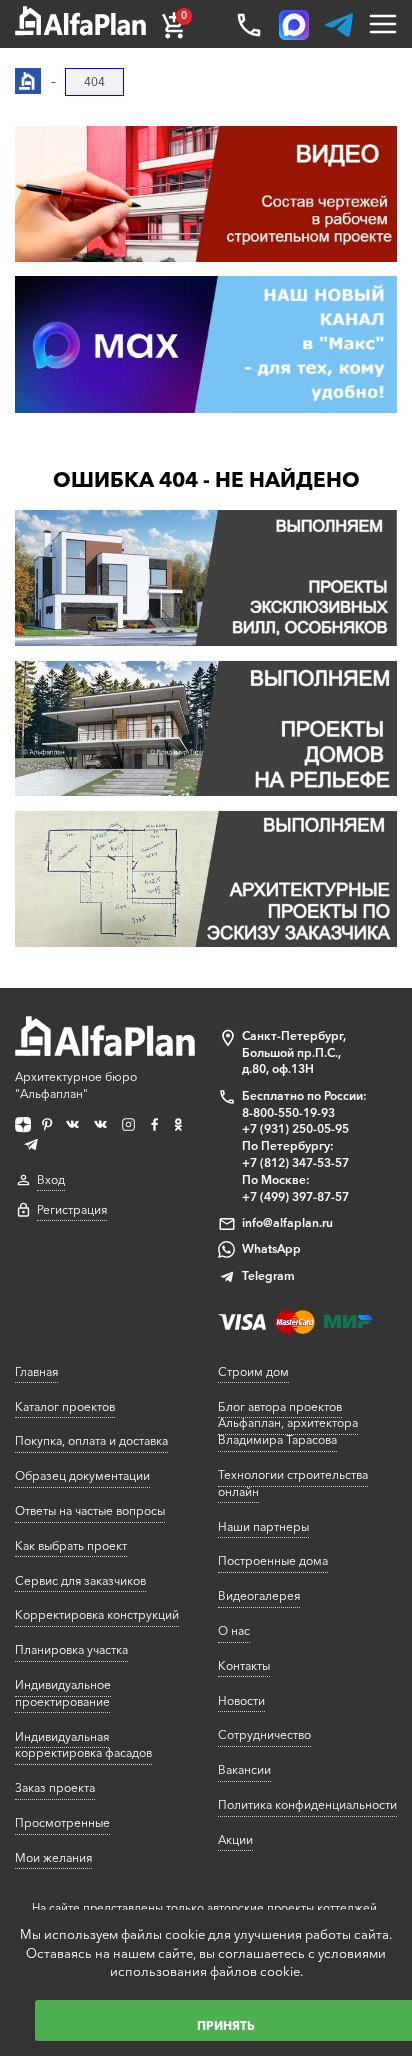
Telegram (268, 1275)
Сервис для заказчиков (80, 1580)
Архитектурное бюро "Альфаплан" (76, 1085)
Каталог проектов (65, 1406)
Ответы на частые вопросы (90, 1510)
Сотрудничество (264, 1734)
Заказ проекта (55, 1787)
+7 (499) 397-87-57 (295, 1196)
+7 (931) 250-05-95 (295, 1128)
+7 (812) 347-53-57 (295, 1162)
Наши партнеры (263, 1526)
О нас (234, 1630)
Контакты (244, 1665)
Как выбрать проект (71, 1545)
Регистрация (72, 1209)
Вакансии (244, 1769)
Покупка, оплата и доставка (91, 1440)
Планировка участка (71, 1649)
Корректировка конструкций (97, 1614)
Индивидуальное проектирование (63, 1693)
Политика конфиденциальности (307, 1804)
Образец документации (82, 1475)
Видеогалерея (259, 1595)
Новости (241, 1700)
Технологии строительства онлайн (293, 1483)
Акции (235, 1839)
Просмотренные (62, 1822)
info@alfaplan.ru (287, 1222)
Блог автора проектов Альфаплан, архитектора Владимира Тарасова (288, 1423)
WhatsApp (271, 1248)
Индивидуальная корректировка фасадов (83, 1745)
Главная (36, 1371)
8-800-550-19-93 (288, 1112)
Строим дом (253, 1371)
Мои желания (53, 1857)
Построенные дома (273, 1560)
